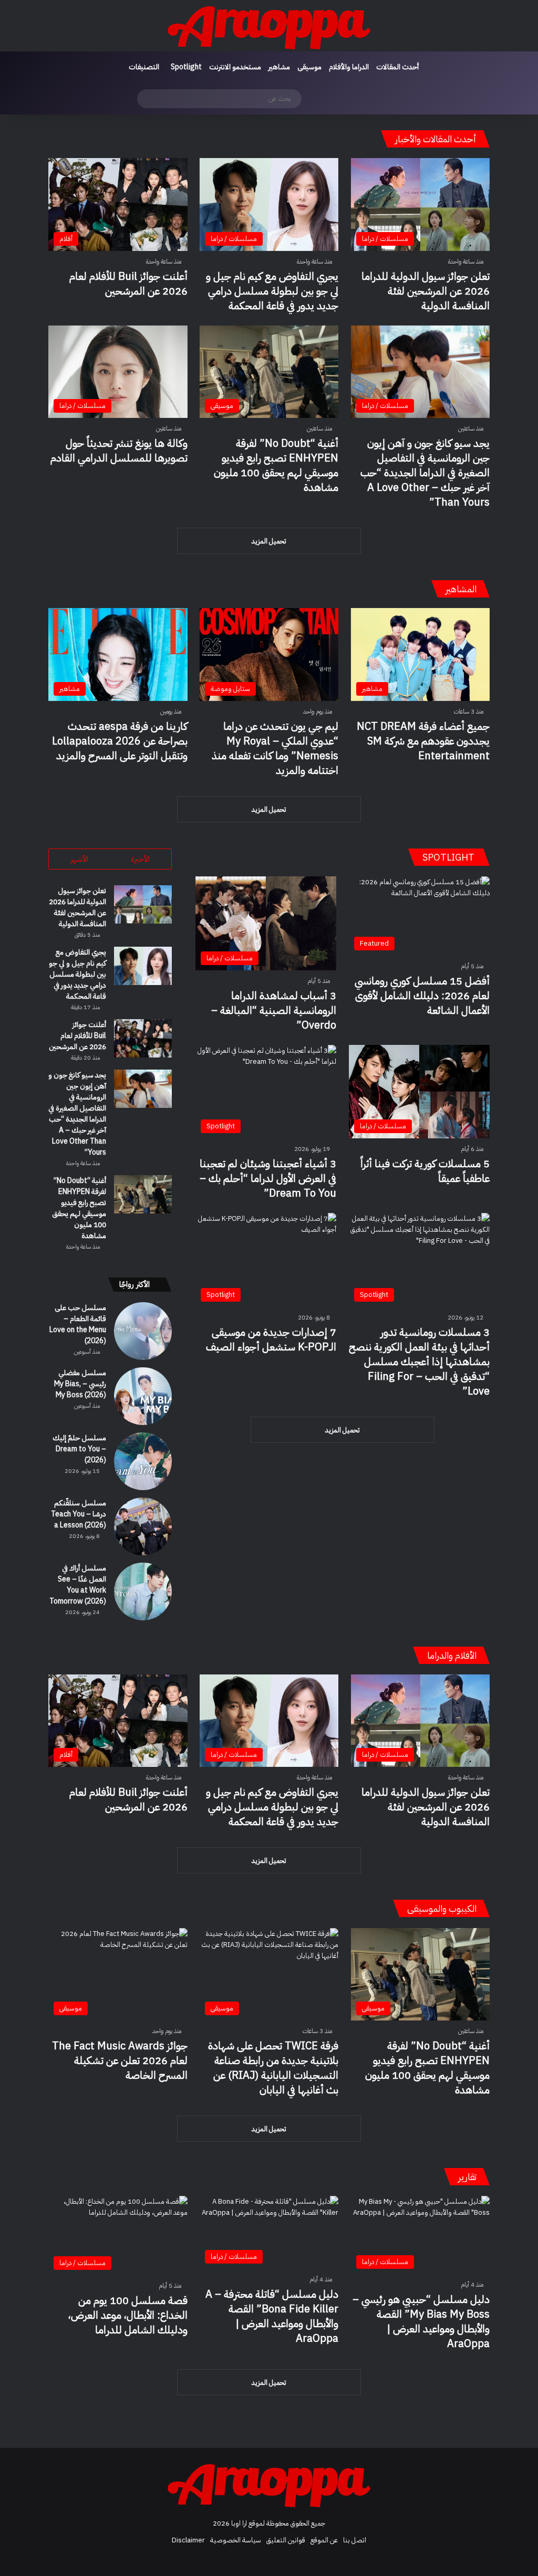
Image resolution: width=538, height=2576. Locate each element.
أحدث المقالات (397, 67)
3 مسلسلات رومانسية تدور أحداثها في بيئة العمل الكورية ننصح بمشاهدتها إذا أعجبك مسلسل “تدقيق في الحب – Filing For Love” (419, 1362)
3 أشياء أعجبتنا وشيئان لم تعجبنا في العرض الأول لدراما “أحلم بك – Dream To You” (268, 1178)
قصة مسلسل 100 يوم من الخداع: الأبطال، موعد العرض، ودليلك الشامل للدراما (128, 2315)
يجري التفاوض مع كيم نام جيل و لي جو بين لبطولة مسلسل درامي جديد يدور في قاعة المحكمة (272, 291)
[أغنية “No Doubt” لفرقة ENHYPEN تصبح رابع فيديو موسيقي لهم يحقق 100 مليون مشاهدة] (143, 1194)
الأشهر (79, 859)
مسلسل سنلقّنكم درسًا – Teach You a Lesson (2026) (79, 1514)
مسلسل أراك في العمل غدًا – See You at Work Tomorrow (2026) (78, 1585)
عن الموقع (324, 2540)
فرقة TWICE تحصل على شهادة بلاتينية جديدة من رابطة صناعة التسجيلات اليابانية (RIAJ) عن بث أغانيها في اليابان (273, 2068)
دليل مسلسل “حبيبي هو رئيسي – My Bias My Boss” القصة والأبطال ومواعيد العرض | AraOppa (421, 2321)
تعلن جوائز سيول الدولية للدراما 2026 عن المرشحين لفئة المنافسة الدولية (426, 291)
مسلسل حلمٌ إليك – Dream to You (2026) (79, 1449)
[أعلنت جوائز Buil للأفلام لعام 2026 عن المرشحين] (143, 1038)
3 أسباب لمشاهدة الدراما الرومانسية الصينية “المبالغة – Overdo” (274, 1010)
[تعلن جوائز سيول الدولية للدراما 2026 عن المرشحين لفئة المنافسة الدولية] (143, 904)
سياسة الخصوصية (236, 2540)
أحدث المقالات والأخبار (436, 139)
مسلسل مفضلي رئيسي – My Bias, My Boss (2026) (80, 1384)
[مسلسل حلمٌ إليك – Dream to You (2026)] (143, 1461)
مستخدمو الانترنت (235, 67)
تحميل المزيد (269, 541)
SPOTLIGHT (449, 857)
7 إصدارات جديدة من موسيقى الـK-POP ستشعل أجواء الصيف (271, 1339)
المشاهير (461, 589)
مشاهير (279, 67)
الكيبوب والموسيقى (442, 1908)
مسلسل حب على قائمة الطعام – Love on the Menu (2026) (78, 1324)
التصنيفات (144, 67)
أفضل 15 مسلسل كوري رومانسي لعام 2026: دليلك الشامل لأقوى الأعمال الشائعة (422, 996)
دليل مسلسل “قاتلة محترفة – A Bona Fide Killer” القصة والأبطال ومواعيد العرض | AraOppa (272, 2316)
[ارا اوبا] (269, 26)
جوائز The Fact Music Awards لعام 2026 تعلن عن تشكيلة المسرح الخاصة (120, 2060)
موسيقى (309, 67)
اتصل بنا (355, 2540)
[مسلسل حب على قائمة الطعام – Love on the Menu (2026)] (143, 1331)
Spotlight (186, 67)
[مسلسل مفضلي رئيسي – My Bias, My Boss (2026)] (143, 1396)
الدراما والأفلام (349, 67)
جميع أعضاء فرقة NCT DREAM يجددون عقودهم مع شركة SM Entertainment (423, 741)
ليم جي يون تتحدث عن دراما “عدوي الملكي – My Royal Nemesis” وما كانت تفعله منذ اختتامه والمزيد (275, 748)
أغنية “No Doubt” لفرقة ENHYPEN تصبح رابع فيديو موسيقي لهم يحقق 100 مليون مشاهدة (276, 465)
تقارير (467, 2177)
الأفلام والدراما (452, 1655)
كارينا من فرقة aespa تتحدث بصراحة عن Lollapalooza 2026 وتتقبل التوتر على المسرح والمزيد (120, 741)
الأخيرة (140, 859)
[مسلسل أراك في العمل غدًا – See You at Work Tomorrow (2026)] (143, 1591)
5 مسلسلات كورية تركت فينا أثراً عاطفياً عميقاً (425, 1171)
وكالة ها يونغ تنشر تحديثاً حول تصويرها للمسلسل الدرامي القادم (119, 451)
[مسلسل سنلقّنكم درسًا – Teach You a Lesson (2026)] (143, 1526)
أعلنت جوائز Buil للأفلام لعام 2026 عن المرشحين (128, 284)
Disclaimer (188, 2540)
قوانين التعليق (286, 2540)
